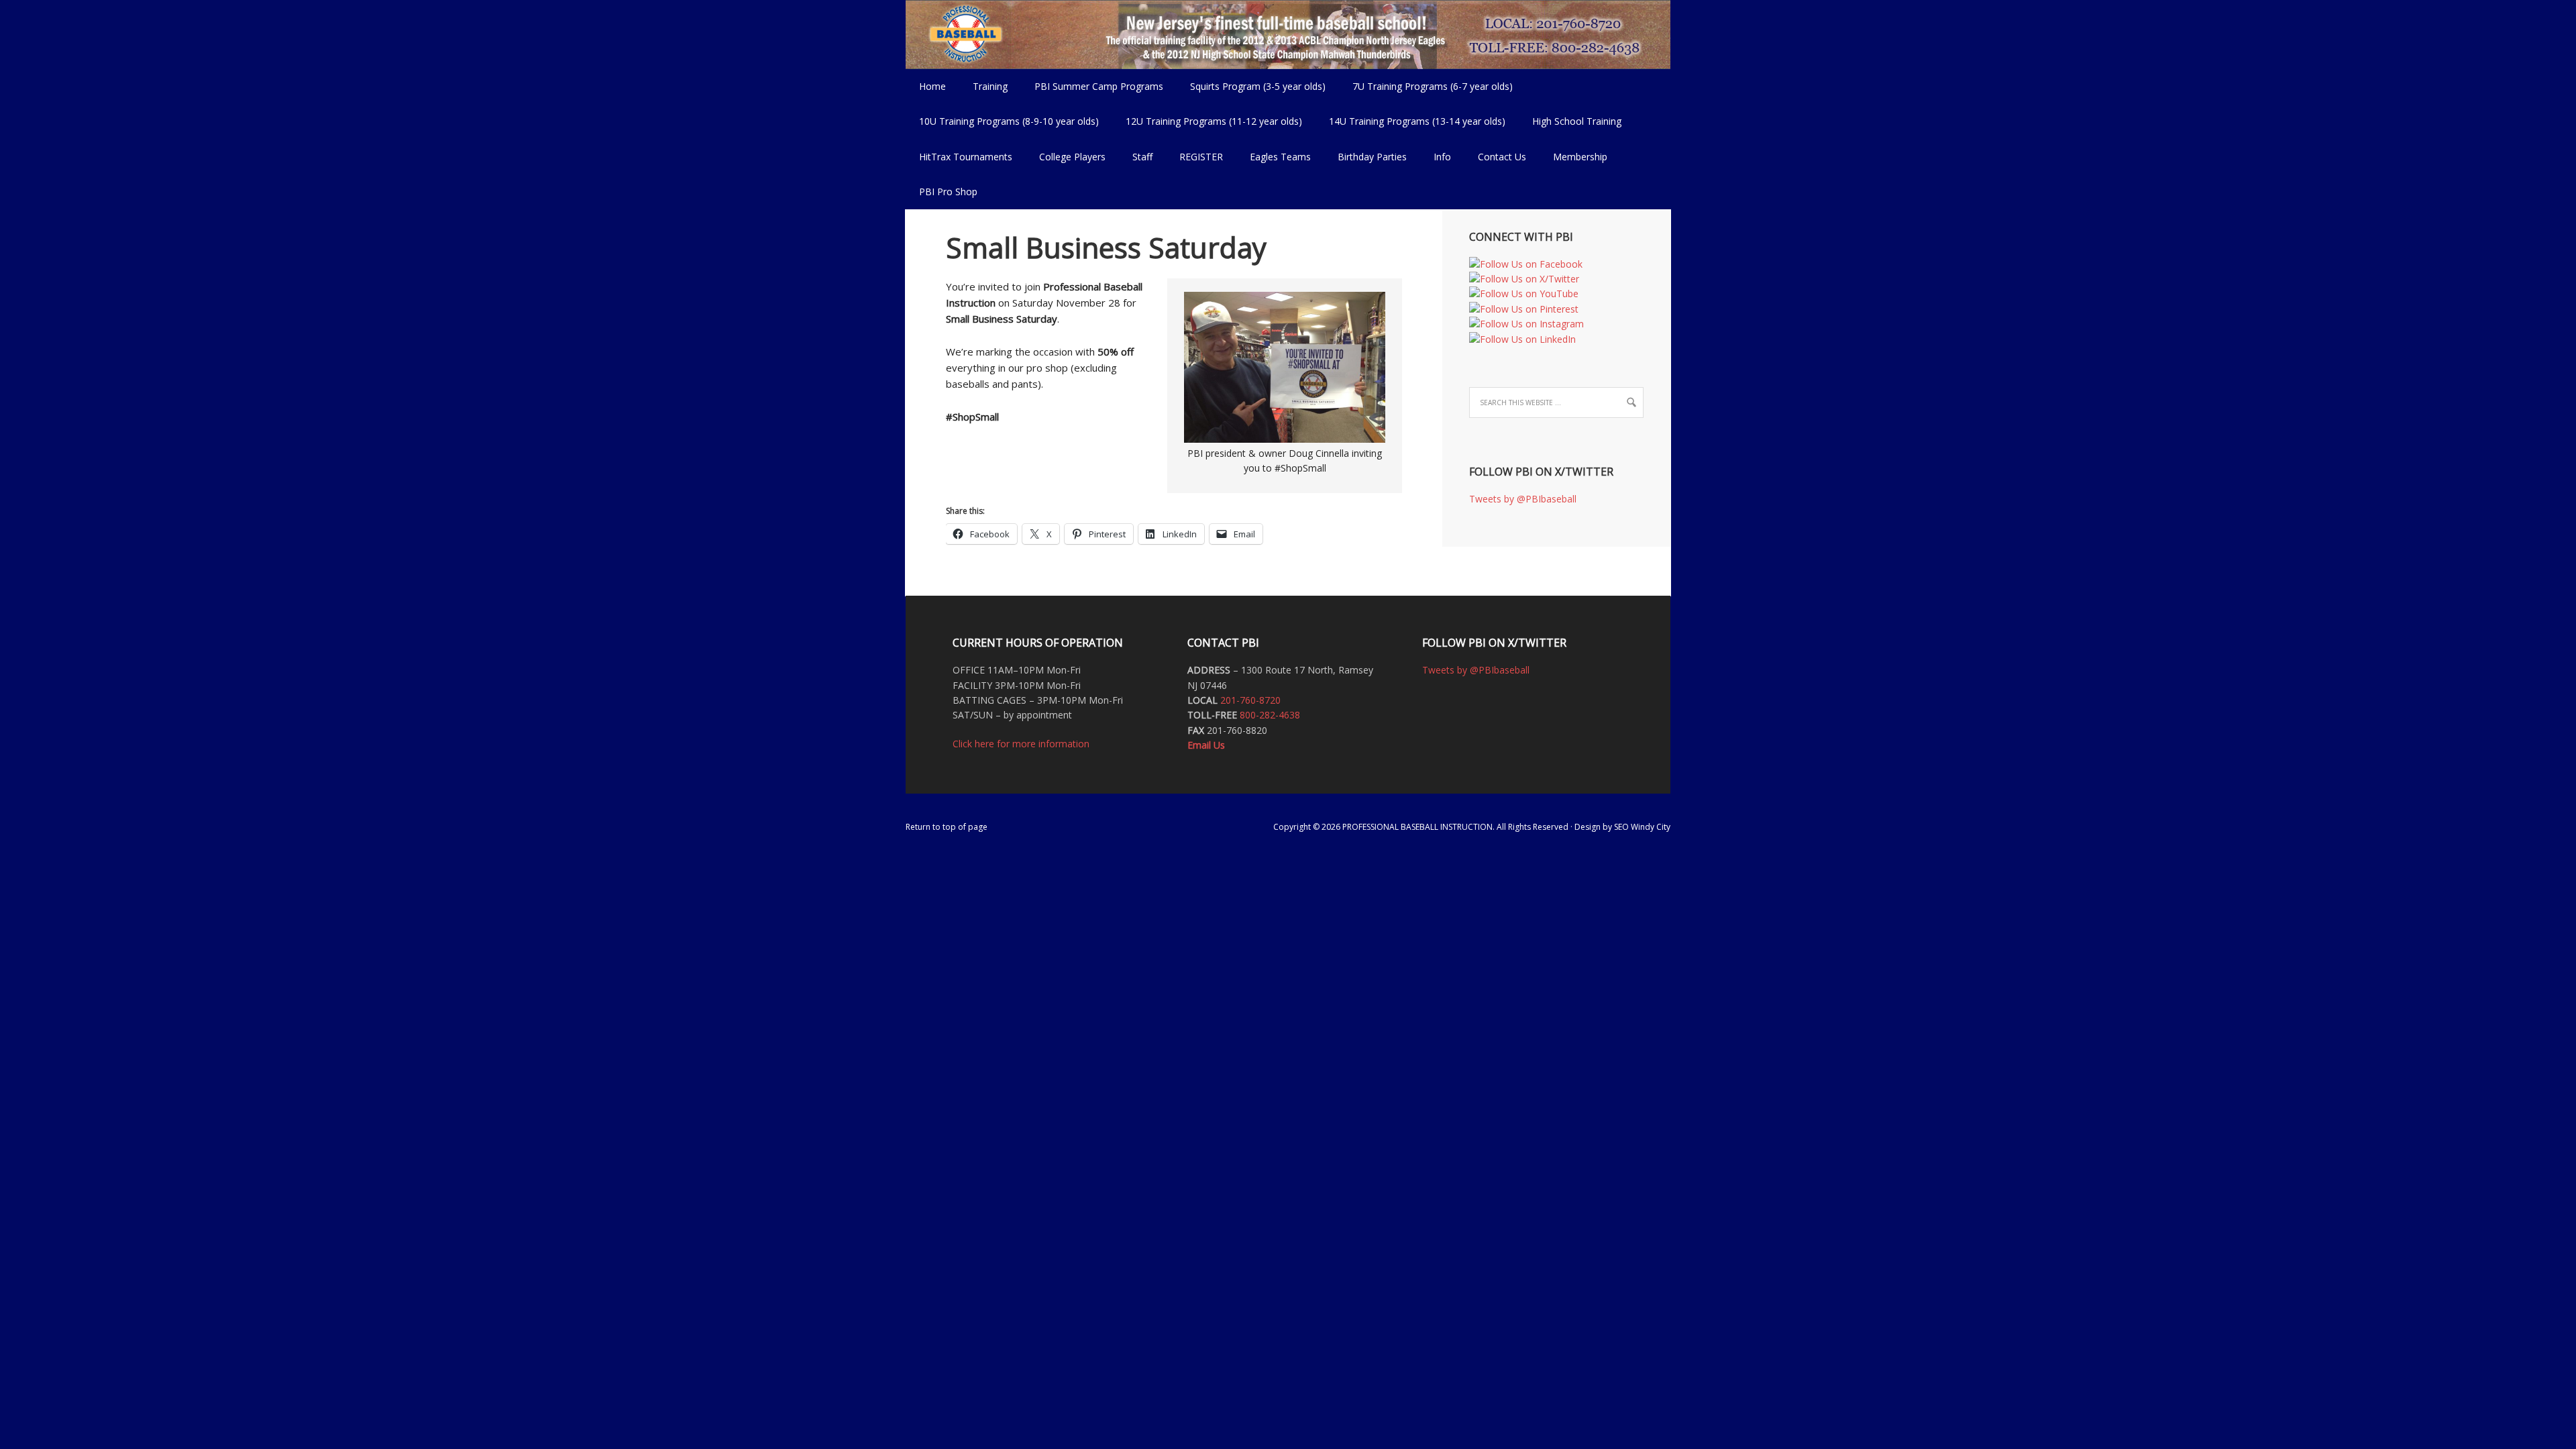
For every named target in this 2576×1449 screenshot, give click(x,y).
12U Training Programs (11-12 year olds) (1207, 121)
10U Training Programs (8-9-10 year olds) (1002, 121)
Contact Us (1502, 157)
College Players (1072, 157)
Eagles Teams (1274, 157)
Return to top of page (947, 827)
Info (1436, 157)
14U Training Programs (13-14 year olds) (1410, 121)
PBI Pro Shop (942, 192)
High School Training (1570, 121)
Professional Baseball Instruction (1288, 34)
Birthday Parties (1372, 157)
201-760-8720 (1250, 700)
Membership (1580, 157)
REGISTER (1201, 157)
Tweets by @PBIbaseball (1523, 499)
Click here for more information (1021, 744)
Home (932, 86)
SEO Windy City (1642, 827)
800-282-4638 (1270, 715)
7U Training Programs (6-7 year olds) (1433, 86)
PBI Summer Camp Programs (1092, 86)
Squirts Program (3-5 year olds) (1258, 86)
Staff (1142, 157)
